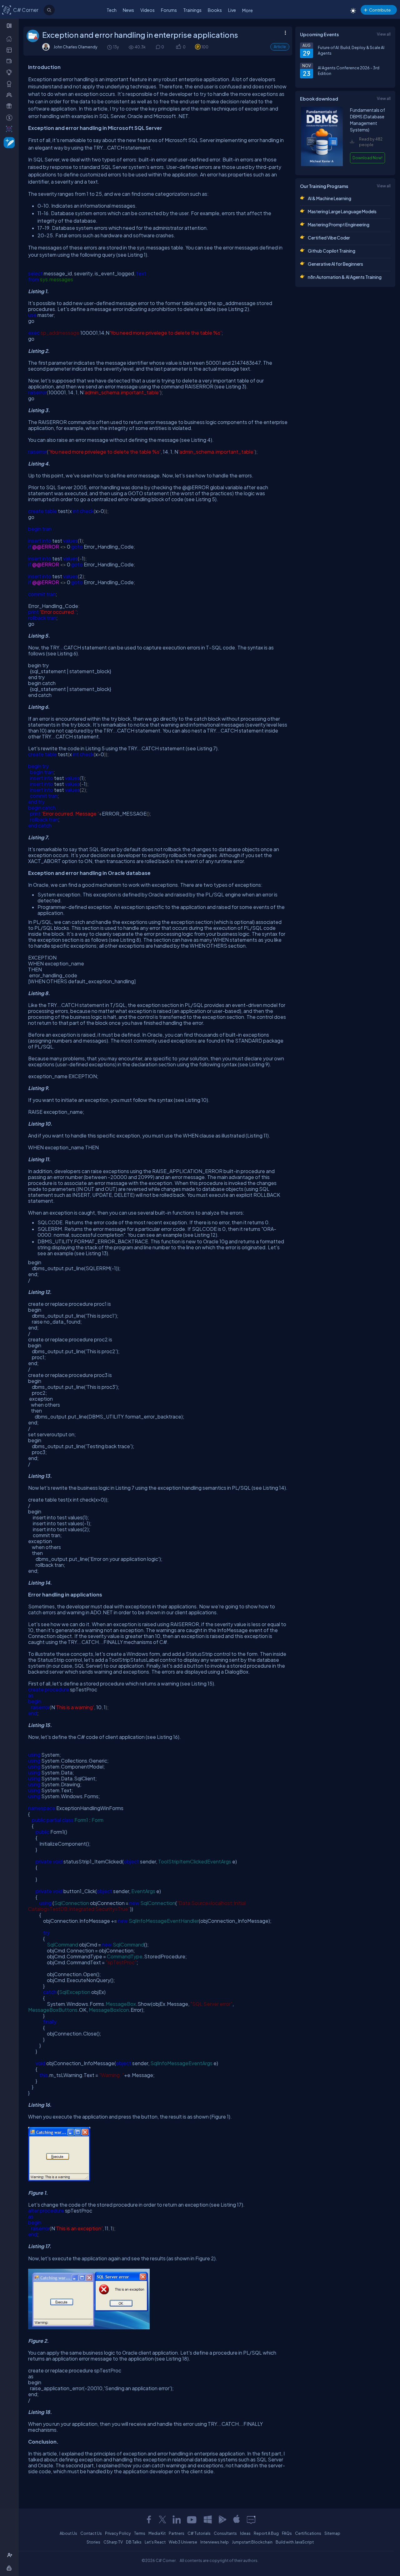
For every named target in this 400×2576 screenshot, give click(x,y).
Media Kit (157, 2533)
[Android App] (222, 2519)
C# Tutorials (199, 2533)
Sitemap (332, 2533)
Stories (93, 2542)
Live (232, 10)
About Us (68, 2533)
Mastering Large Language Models (342, 211)
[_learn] (10, 72)
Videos (147, 10)
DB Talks (134, 2542)
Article (280, 47)
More (247, 10)
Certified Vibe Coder (329, 238)
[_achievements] (10, 84)
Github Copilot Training (332, 251)
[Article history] (110, 47)
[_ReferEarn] (10, 106)
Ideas (245, 2533)
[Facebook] (149, 2519)
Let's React (155, 2542)
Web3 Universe (183, 2542)
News (128, 10)
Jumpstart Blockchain (252, 2542)
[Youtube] (192, 2519)
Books (215, 10)
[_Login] (10, 2568)
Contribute (380, 10)
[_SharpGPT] (10, 129)
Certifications (308, 2533)
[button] (178, 47)
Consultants (225, 2533)
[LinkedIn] (177, 2519)
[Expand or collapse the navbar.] (10, 26)
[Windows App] (208, 2519)
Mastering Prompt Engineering (339, 225)
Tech (112, 10)
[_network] (10, 95)
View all (384, 34)
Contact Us (91, 2533)
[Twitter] (162, 2519)
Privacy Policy (118, 2533)
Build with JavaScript (295, 2542)
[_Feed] (10, 38)
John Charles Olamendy (75, 47)
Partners (177, 2533)
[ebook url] (322, 165)
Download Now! (367, 158)
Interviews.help (215, 2542)
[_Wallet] (10, 61)
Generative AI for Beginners (335, 264)
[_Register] (10, 2555)
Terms (140, 2533)
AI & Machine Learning (330, 198)
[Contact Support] (251, 2519)
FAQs (287, 2533)
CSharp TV (113, 2542)
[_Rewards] (10, 117)
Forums (169, 10)
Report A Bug (266, 2533)
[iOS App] (237, 2519)
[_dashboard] (10, 50)
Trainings (192, 10)
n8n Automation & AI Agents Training (345, 277)
